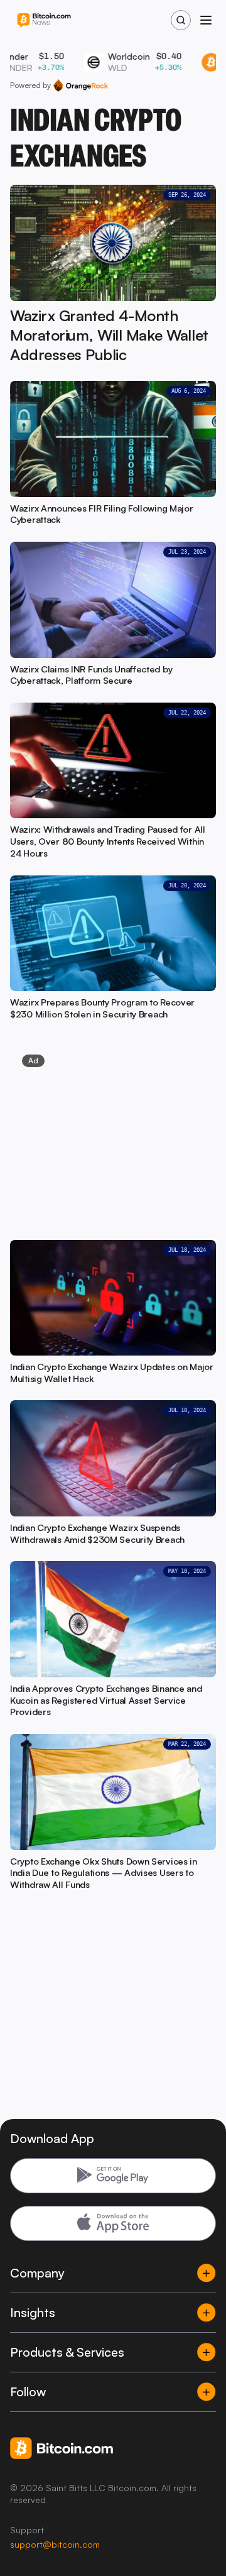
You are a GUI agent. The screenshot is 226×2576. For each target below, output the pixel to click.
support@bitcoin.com (55, 2544)
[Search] (181, 20)
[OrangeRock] (81, 85)
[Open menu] (206, 20)
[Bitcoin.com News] (44, 20)
